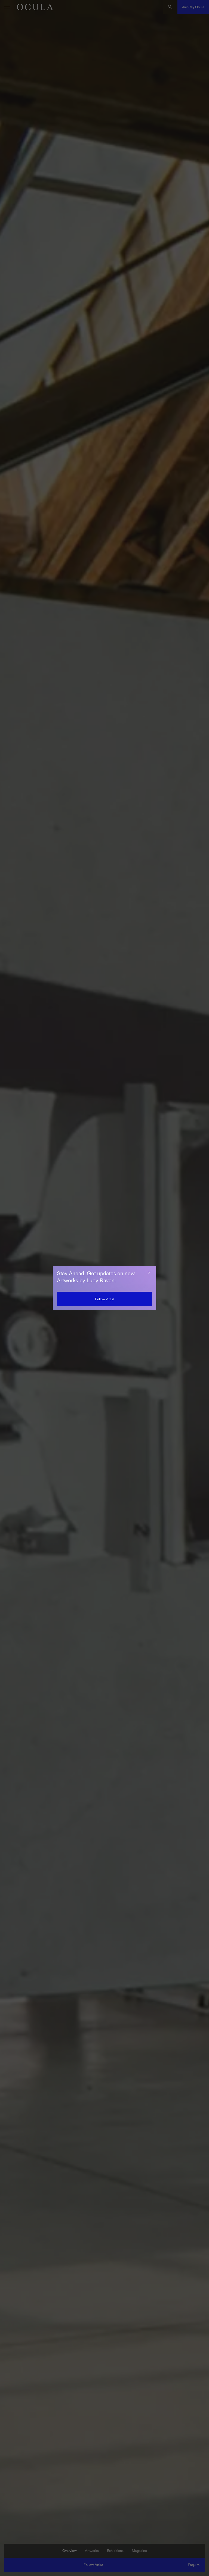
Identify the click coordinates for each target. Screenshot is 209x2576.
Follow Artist (105, 1299)
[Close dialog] (149, 1273)
